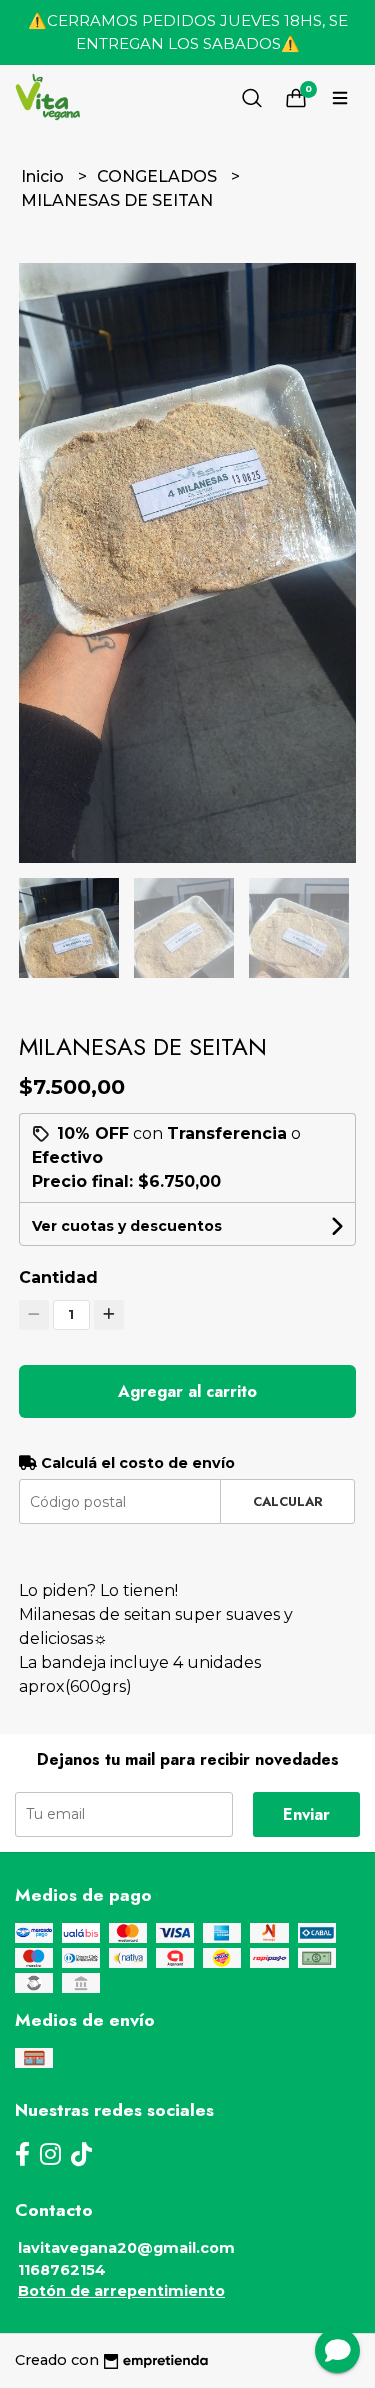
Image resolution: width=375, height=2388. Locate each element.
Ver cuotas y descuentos (127, 1226)
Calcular (288, 1501)
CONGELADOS (159, 176)
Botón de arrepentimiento (121, 2291)
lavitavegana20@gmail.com (126, 2248)
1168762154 (62, 2270)
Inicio (44, 176)
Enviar (306, 1814)
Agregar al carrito (187, 1391)
